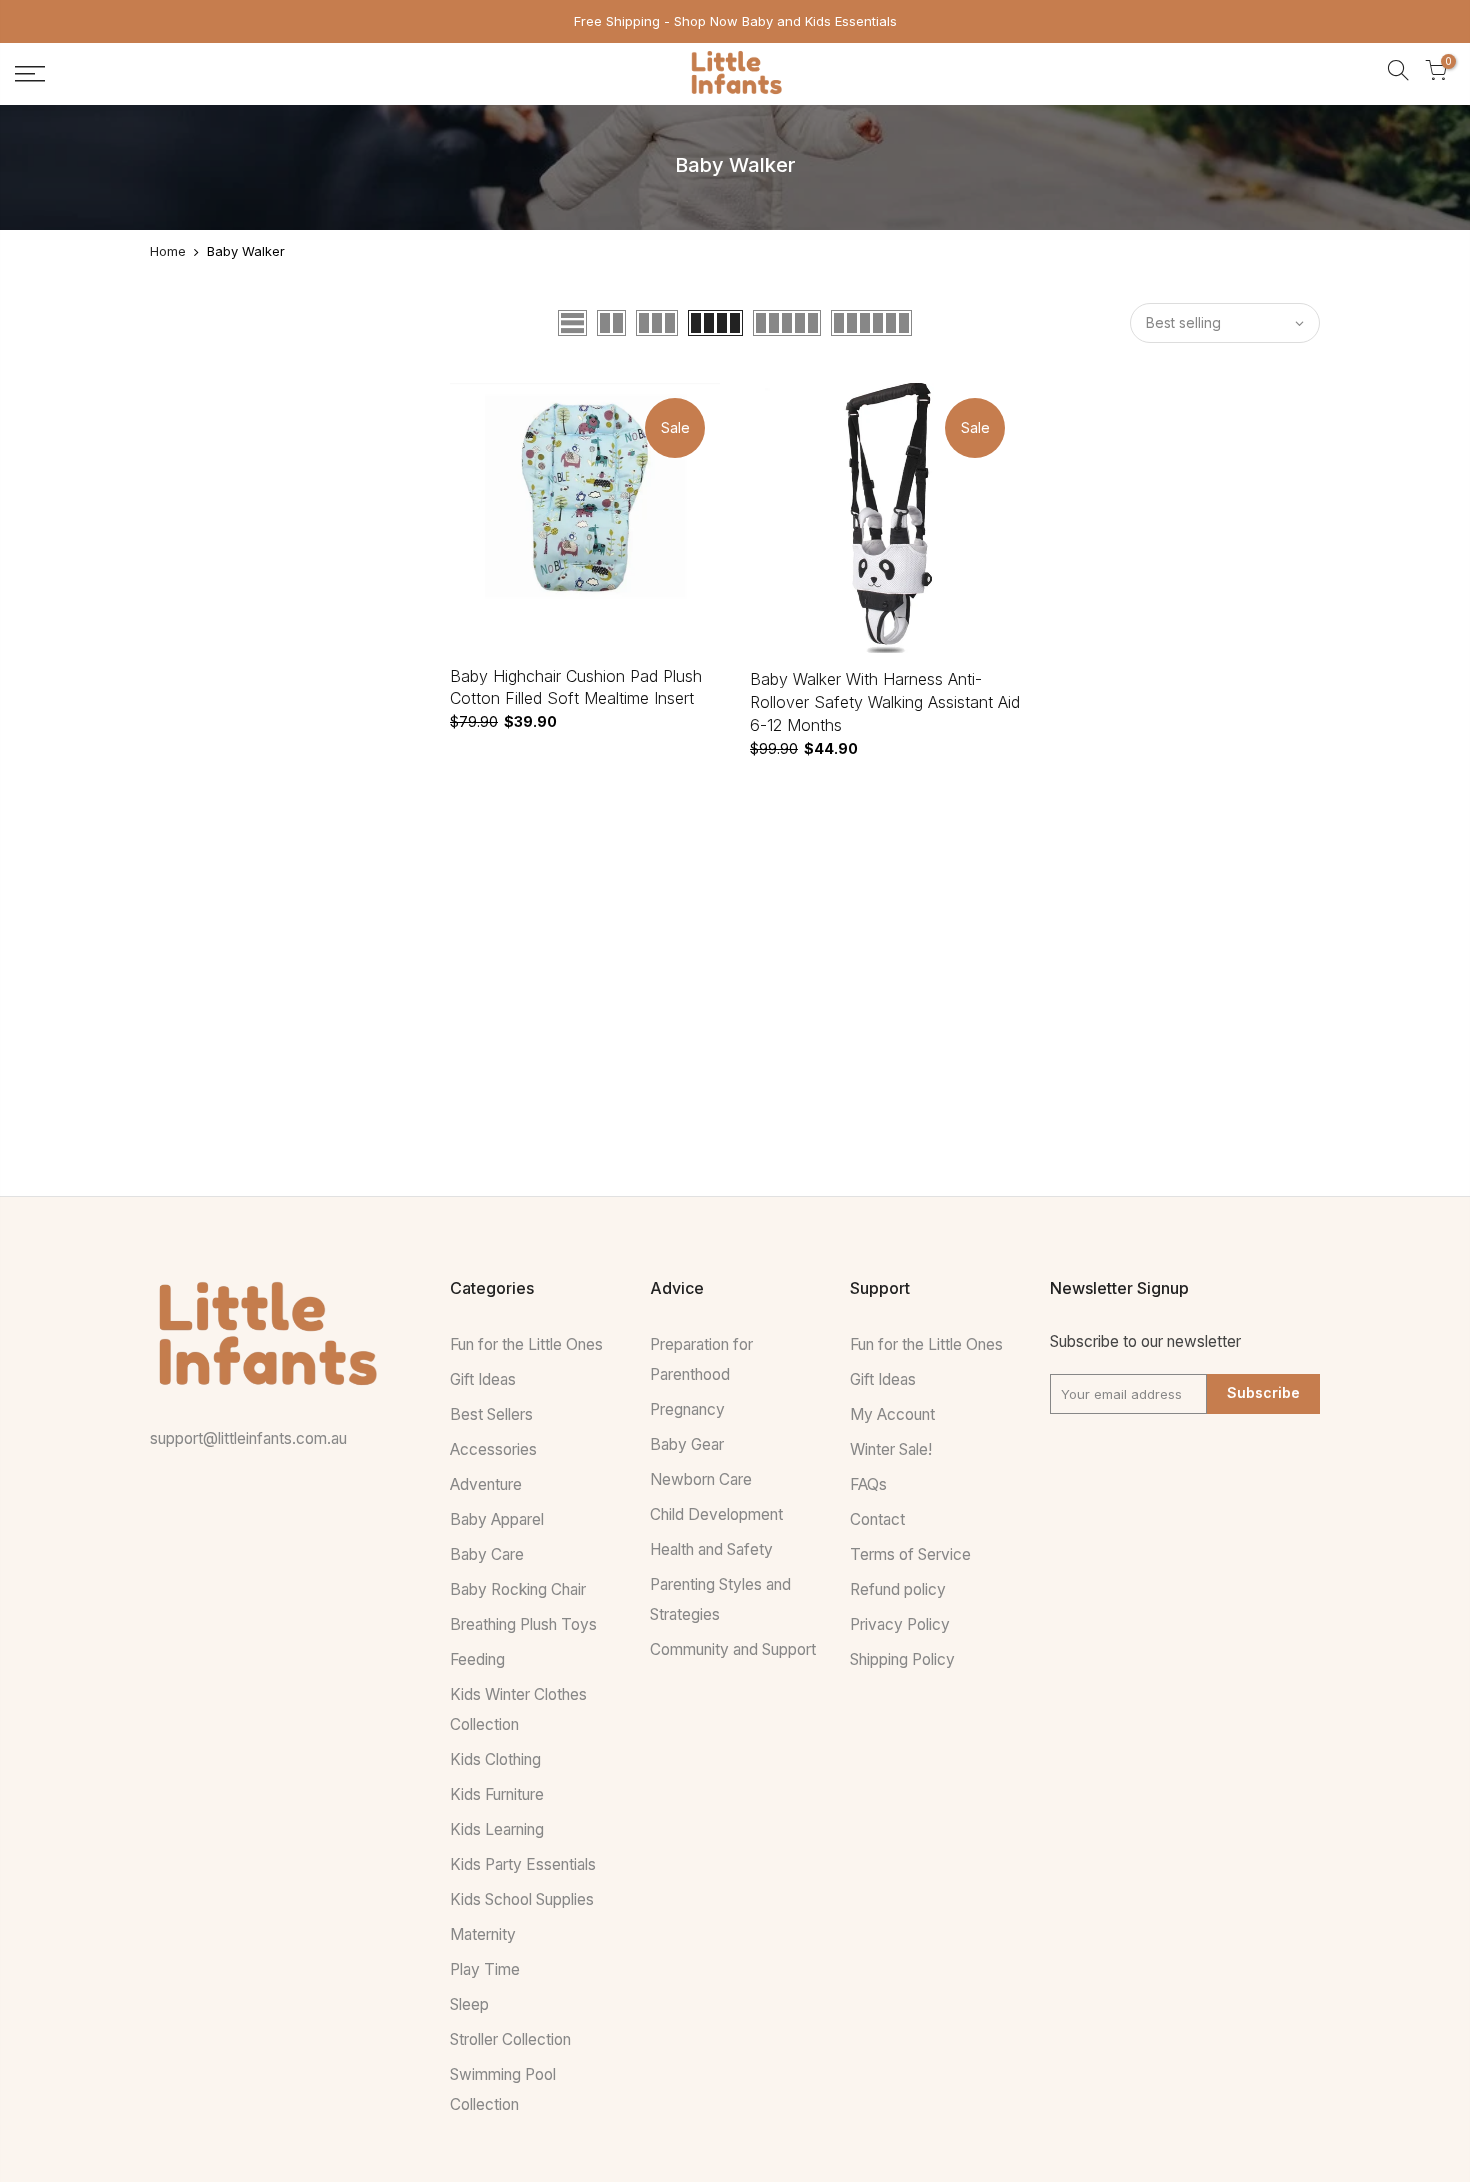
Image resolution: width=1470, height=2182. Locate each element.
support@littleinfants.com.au (248, 1438)
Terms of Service (910, 1554)
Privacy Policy (900, 1624)
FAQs (868, 1484)
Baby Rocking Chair (518, 1589)
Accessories (493, 1449)
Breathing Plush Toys (523, 1624)
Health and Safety (711, 1549)
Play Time (485, 1969)
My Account (892, 1414)
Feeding (477, 1659)
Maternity (483, 1934)
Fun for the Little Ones (526, 1344)
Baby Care (487, 1554)
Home (168, 251)
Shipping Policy (902, 1659)
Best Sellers (491, 1414)
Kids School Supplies (522, 1899)
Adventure (486, 1484)
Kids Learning (497, 1829)
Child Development (716, 1514)
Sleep (469, 2004)
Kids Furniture (497, 1794)
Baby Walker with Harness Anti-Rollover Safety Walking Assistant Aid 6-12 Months (885, 702)
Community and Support (733, 1649)
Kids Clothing (495, 1759)
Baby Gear (687, 1444)
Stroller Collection (510, 2039)
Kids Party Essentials (523, 1864)
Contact (877, 1519)
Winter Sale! (891, 1449)
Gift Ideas (483, 1379)
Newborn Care (701, 1479)
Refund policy (898, 1589)
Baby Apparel (497, 1519)
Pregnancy (687, 1409)
